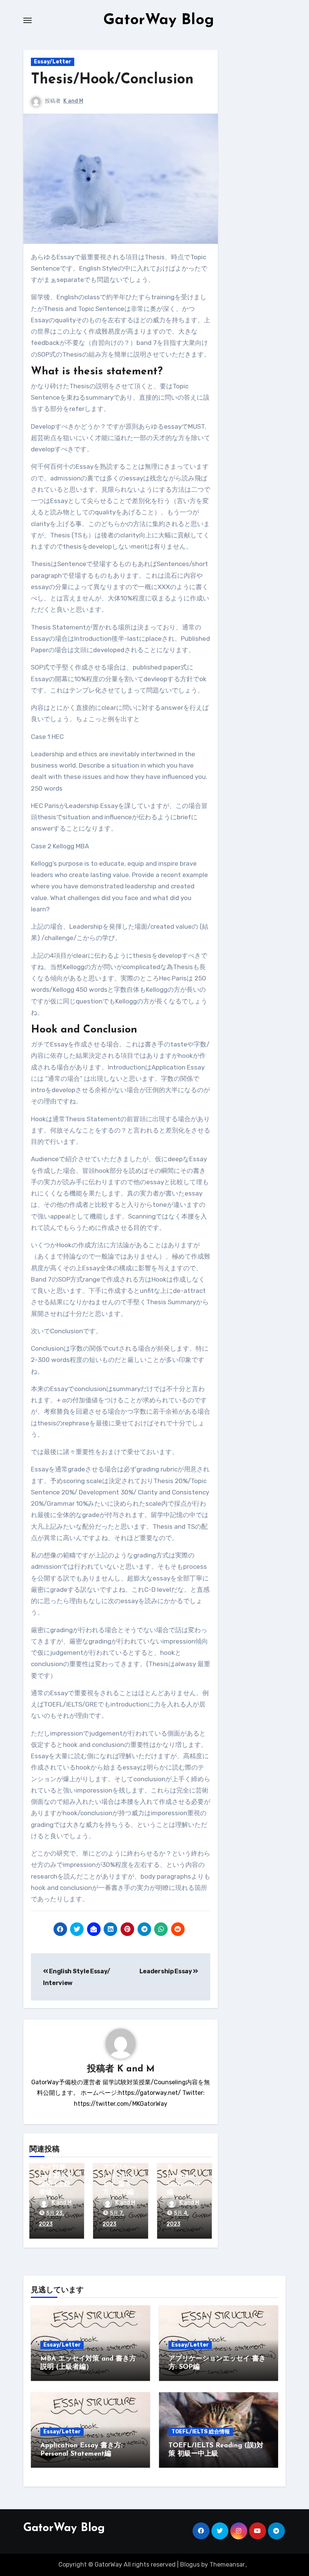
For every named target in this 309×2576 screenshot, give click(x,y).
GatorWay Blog (159, 20)
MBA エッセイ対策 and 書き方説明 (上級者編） (56, 2176)
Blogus (190, 2564)
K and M (73, 101)
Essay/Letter (53, 62)
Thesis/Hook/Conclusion (112, 80)
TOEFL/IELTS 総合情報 (201, 2432)
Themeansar (227, 2564)
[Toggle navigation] (28, 20)
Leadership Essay (166, 1971)
